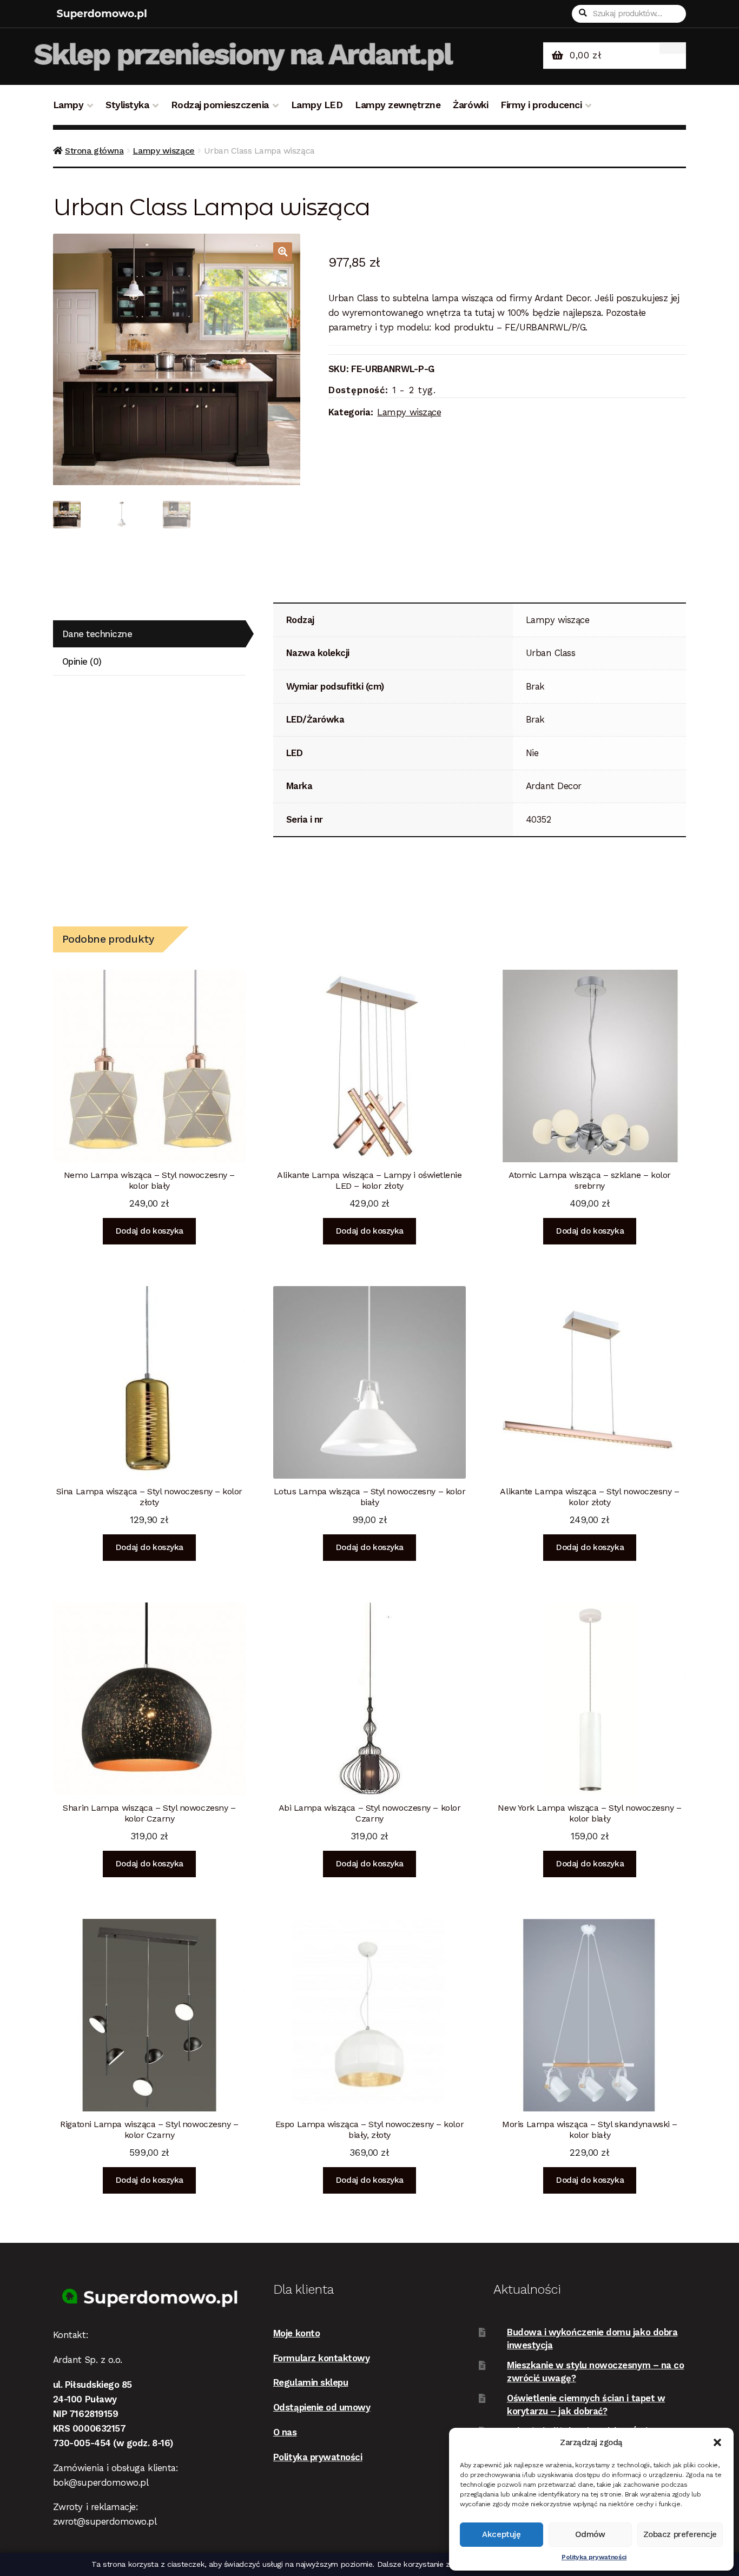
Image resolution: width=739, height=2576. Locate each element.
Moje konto (296, 2333)
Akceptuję (501, 2534)
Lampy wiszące (163, 151)
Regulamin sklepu (311, 2382)
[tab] (149, 634)
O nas (285, 2432)
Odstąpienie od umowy (322, 2407)
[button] (717, 2442)
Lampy (68, 105)
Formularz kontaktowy (322, 2358)
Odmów (590, 2534)
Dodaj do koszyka (149, 1231)
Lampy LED (317, 105)
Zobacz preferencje (680, 2534)
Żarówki (470, 105)
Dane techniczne (97, 634)
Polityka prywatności (594, 2557)
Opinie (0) (82, 661)
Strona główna (94, 151)
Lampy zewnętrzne (398, 105)
